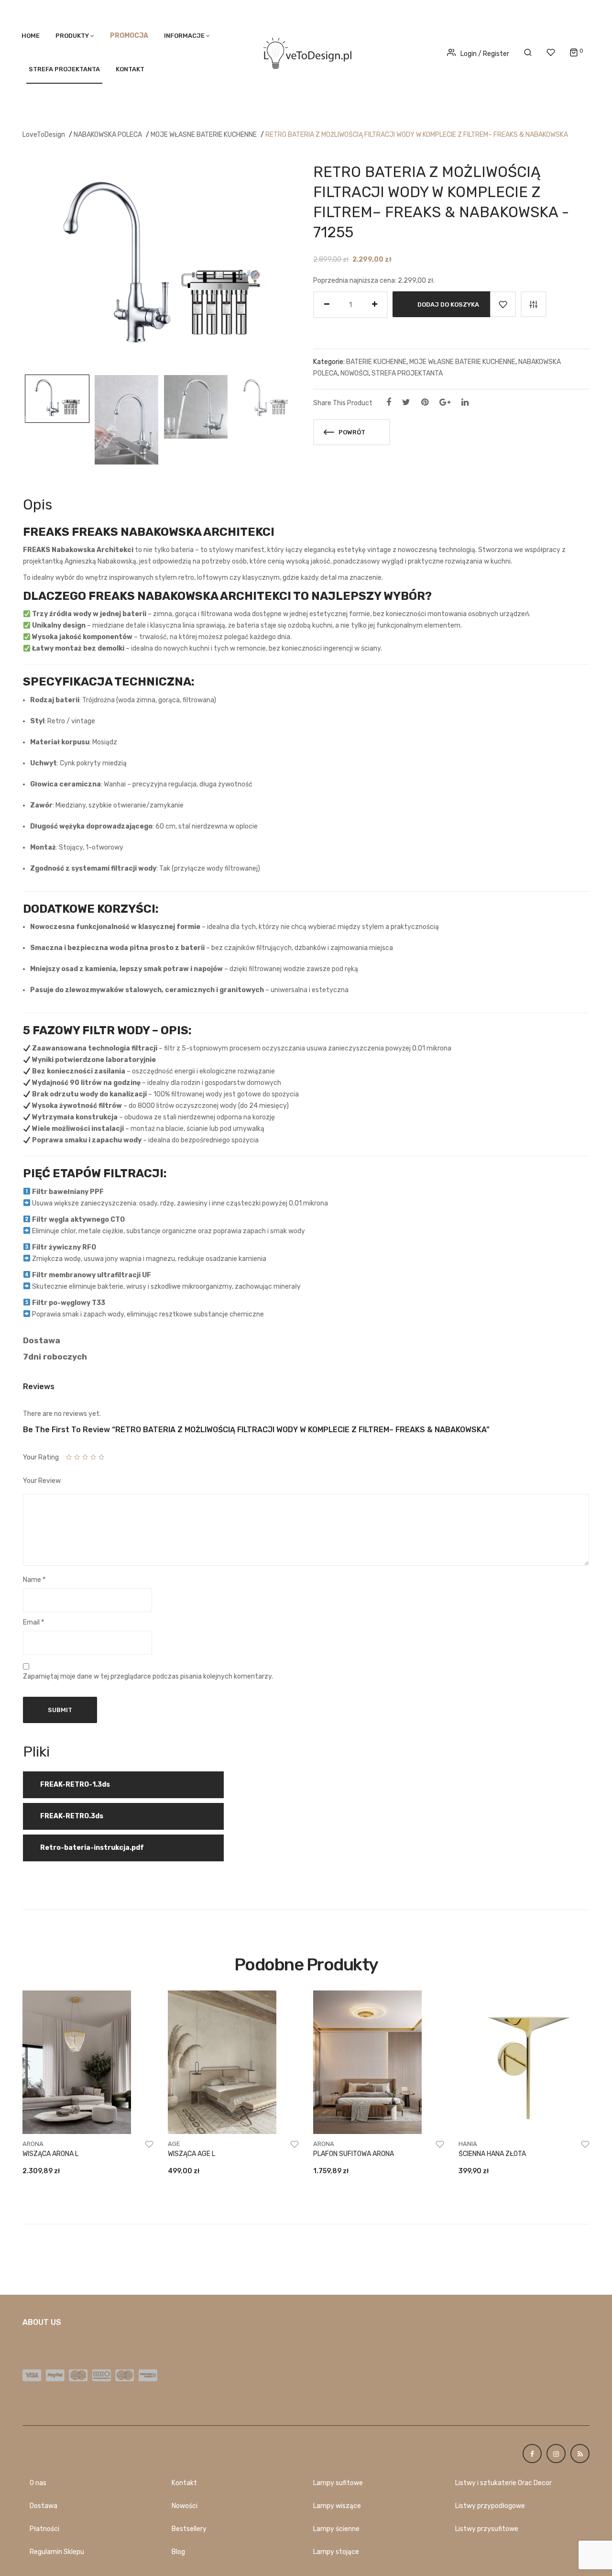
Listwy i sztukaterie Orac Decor (503, 2483)
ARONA (33, 2144)
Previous (24, 420)
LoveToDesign (44, 135)
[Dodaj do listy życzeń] (503, 304)
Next (296, 420)
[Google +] (445, 402)
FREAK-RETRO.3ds (72, 1816)
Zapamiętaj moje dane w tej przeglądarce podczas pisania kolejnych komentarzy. (148, 1676)
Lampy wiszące (337, 2506)
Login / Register (485, 54)
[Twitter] (406, 402)
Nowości (185, 2506)
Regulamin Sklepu (57, 2552)
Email (33, 1622)
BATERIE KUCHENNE (376, 362)
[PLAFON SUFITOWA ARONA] (379, 2062)
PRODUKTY (72, 36)
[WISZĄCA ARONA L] (88, 2062)
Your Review (42, 1481)
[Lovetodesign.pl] (306, 51)
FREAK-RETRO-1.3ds (75, 1785)
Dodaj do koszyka (448, 304)
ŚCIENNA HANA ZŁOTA (492, 2154)
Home (31, 36)
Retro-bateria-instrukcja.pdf (92, 1848)
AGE (174, 2144)
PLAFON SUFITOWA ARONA (354, 2154)
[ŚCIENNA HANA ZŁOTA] (524, 2062)
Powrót (351, 432)
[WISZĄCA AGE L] (233, 2062)
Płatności (44, 2529)
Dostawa (44, 2506)
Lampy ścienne (336, 2529)
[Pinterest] (425, 402)
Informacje (184, 36)
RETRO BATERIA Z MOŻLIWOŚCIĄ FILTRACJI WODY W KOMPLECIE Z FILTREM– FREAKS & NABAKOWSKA (417, 135)
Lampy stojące (336, 2552)
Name (34, 1580)
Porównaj (534, 304)
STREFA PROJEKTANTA (64, 69)
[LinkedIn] (465, 402)
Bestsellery (189, 2529)
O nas (38, 2483)
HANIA (468, 2144)
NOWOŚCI (355, 373)
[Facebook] (389, 402)
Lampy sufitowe (338, 2483)
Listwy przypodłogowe (490, 2506)
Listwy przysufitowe (487, 2529)
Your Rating (41, 1457)
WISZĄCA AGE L (191, 2154)
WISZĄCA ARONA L (50, 2154)
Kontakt (130, 69)
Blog (178, 2552)
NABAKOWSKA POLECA (108, 135)
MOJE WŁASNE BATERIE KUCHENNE (204, 135)
